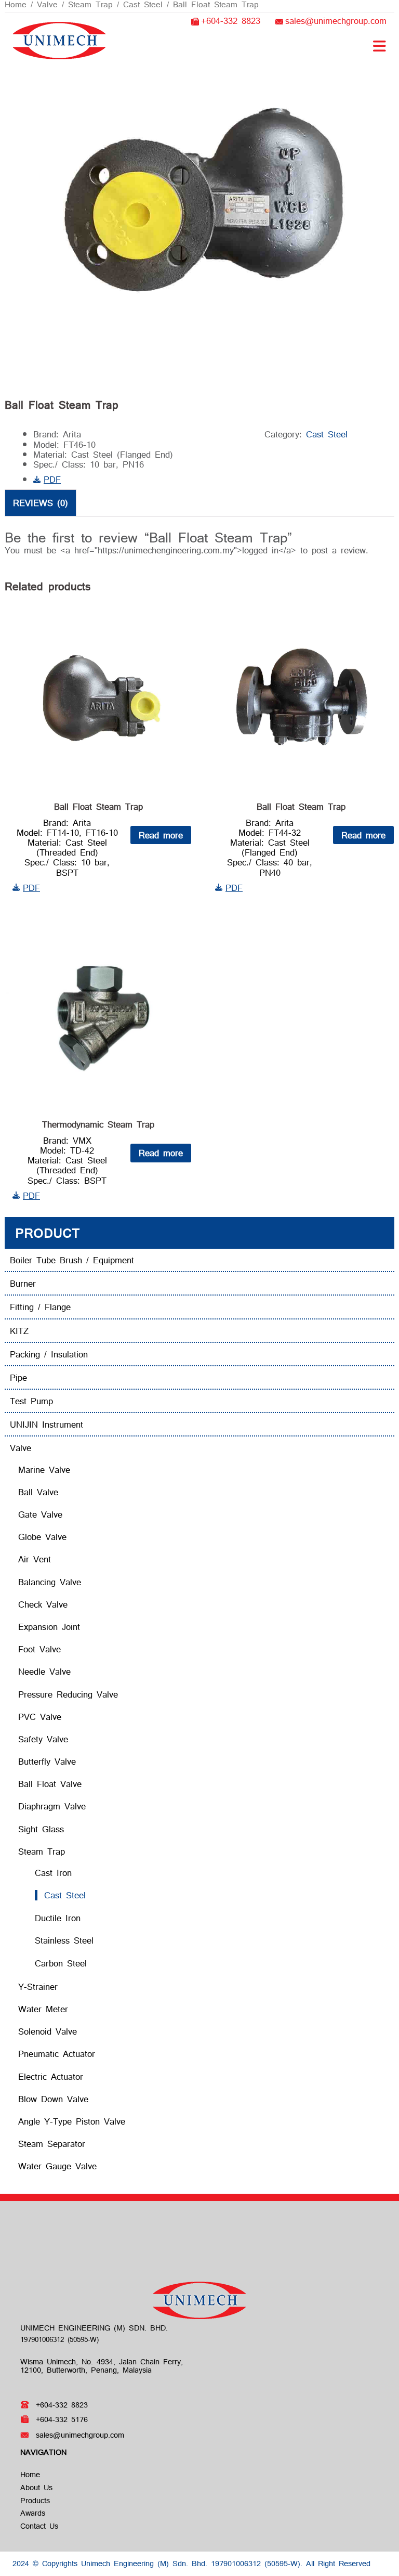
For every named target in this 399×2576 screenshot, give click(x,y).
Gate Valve (40, 1514)
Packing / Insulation (49, 1354)
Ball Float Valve (50, 1784)
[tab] (41, 502)
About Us (36, 2487)
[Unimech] (59, 39)
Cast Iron (53, 1873)
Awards (33, 2513)
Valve (21, 1448)
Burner (23, 1283)
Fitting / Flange (40, 1307)
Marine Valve (44, 1470)
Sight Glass (41, 1829)
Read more (161, 835)
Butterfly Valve (47, 1761)
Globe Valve (42, 1537)
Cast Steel (327, 434)
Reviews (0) (41, 503)
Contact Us (39, 2526)
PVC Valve (40, 1717)
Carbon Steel (61, 1963)
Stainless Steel (64, 1940)
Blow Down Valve (53, 2099)
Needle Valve (44, 1671)
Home (30, 2474)
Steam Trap (42, 1851)
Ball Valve (38, 1492)
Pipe (18, 1377)
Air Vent (35, 1559)
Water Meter (43, 2009)
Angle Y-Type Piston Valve (72, 2121)
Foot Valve (39, 1649)
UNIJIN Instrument (46, 1424)
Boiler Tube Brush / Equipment (72, 1260)
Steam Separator (52, 2144)
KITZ (19, 1331)
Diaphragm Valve (52, 1806)
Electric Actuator (51, 2076)
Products (35, 2500)
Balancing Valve (50, 1582)
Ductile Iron (58, 1918)
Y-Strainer (38, 1986)
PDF (52, 479)
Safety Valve (43, 1739)
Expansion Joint (49, 1627)
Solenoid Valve (48, 2031)
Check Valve (43, 1604)
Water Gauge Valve (57, 2166)
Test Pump (31, 1401)
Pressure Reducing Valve (68, 1694)
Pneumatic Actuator (57, 2054)
